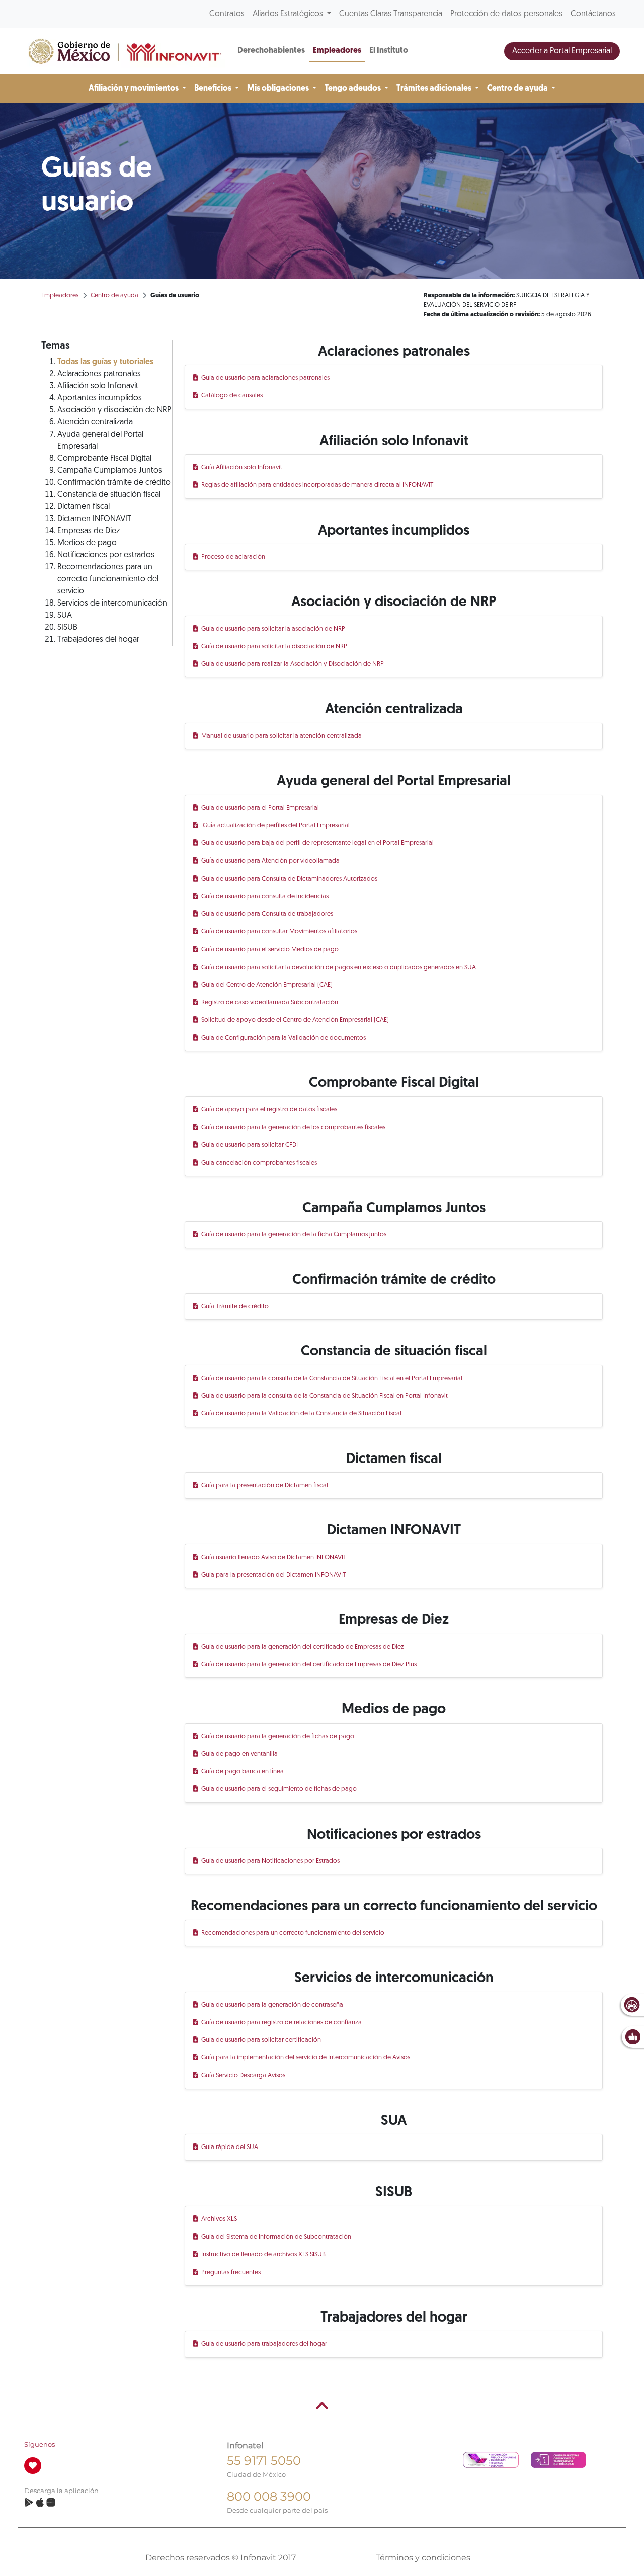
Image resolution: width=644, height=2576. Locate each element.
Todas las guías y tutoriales (105, 362)
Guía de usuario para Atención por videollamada (271, 861)
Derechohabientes (271, 51)
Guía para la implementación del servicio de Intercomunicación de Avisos (306, 2058)
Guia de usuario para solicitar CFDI (250, 1145)
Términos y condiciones (423, 2558)
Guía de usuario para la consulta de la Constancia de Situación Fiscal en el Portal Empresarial (332, 1378)
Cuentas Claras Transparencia (391, 14)
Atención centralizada (95, 422)
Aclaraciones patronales (99, 374)
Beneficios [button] (214, 89)
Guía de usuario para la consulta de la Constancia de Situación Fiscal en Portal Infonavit (325, 1396)
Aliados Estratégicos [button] (289, 14)
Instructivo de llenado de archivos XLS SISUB (264, 2254)
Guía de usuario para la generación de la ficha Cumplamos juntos (294, 1234)
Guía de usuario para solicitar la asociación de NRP (274, 629)
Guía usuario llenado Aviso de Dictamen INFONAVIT (274, 1557)
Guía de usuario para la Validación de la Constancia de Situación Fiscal (302, 1413)
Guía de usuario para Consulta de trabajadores (268, 914)
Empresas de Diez (89, 531)
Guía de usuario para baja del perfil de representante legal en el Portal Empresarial (318, 843)
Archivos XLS (220, 2219)
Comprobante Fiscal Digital (104, 459)
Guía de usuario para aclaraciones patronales (266, 378)
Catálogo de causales (232, 396)
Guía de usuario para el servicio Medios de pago (270, 949)
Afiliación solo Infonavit (98, 386)
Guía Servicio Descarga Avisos (244, 2075)
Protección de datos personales (506, 14)
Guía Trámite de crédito (235, 1306)
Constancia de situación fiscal (109, 495)
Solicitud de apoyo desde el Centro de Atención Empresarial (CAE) (296, 1020)
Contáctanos (593, 14)
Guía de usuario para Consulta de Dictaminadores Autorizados (290, 879)
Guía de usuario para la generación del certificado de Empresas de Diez (303, 1647)
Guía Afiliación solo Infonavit (242, 467)
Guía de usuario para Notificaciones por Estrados (271, 1861)
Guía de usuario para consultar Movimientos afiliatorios (280, 932)
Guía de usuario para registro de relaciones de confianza (282, 2023)
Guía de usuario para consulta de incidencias (265, 896)
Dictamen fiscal (84, 507)
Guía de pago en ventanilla (240, 1754)
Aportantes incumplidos (100, 398)
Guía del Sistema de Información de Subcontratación (277, 2237)
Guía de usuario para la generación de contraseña (273, 2005)
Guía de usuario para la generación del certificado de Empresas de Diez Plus (309, 1664)
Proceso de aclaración (234, 557)
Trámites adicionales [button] (435, 89)
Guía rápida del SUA (230, 2147)
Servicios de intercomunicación (112, 604)
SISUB (67, 628)
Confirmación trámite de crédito (114, 483)
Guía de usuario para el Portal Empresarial (261, 808)
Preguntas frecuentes (231, 2272)
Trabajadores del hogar (98, 640)
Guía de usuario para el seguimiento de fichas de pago (279, 1789)
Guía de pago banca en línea (243, 1772)
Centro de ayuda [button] (518, 89)
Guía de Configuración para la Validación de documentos (284, 1038)
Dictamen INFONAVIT (94, 519)
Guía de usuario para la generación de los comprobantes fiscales (294, 1127)
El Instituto (389, 51)
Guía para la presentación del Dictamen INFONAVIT (274, 1575)
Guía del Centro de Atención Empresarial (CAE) (267, 985)
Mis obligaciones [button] (279, 89)
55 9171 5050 (264, 2461)
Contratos (227, 14)
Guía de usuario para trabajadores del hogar (265, 2344)
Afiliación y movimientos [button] (134, 89)
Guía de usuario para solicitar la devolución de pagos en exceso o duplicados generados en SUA (339, 967)
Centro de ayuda (114, 295)
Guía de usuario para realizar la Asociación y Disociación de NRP (293, 664)
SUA (65, 616)
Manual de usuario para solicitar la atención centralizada (282, 736)
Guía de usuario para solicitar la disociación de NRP (275, 647)
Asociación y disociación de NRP (114, 410)
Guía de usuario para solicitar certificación (262, 2040)
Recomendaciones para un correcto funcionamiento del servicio (108, 579)
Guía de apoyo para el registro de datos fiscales (270, 1110)
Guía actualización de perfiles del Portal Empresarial (276, 826)
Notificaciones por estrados (106, 555)
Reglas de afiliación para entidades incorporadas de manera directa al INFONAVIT (318, 485)
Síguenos (39, 2444)
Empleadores (337, 51)
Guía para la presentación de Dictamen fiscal (265, 1485)
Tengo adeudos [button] (353, 89)
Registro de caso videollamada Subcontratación (270, 1003)
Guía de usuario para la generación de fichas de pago (278, 1736)
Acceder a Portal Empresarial (562, 51)
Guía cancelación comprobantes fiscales (260, 1163)
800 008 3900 (269, 2496)
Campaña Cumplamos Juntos (110, 471)
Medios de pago (87, 543)
